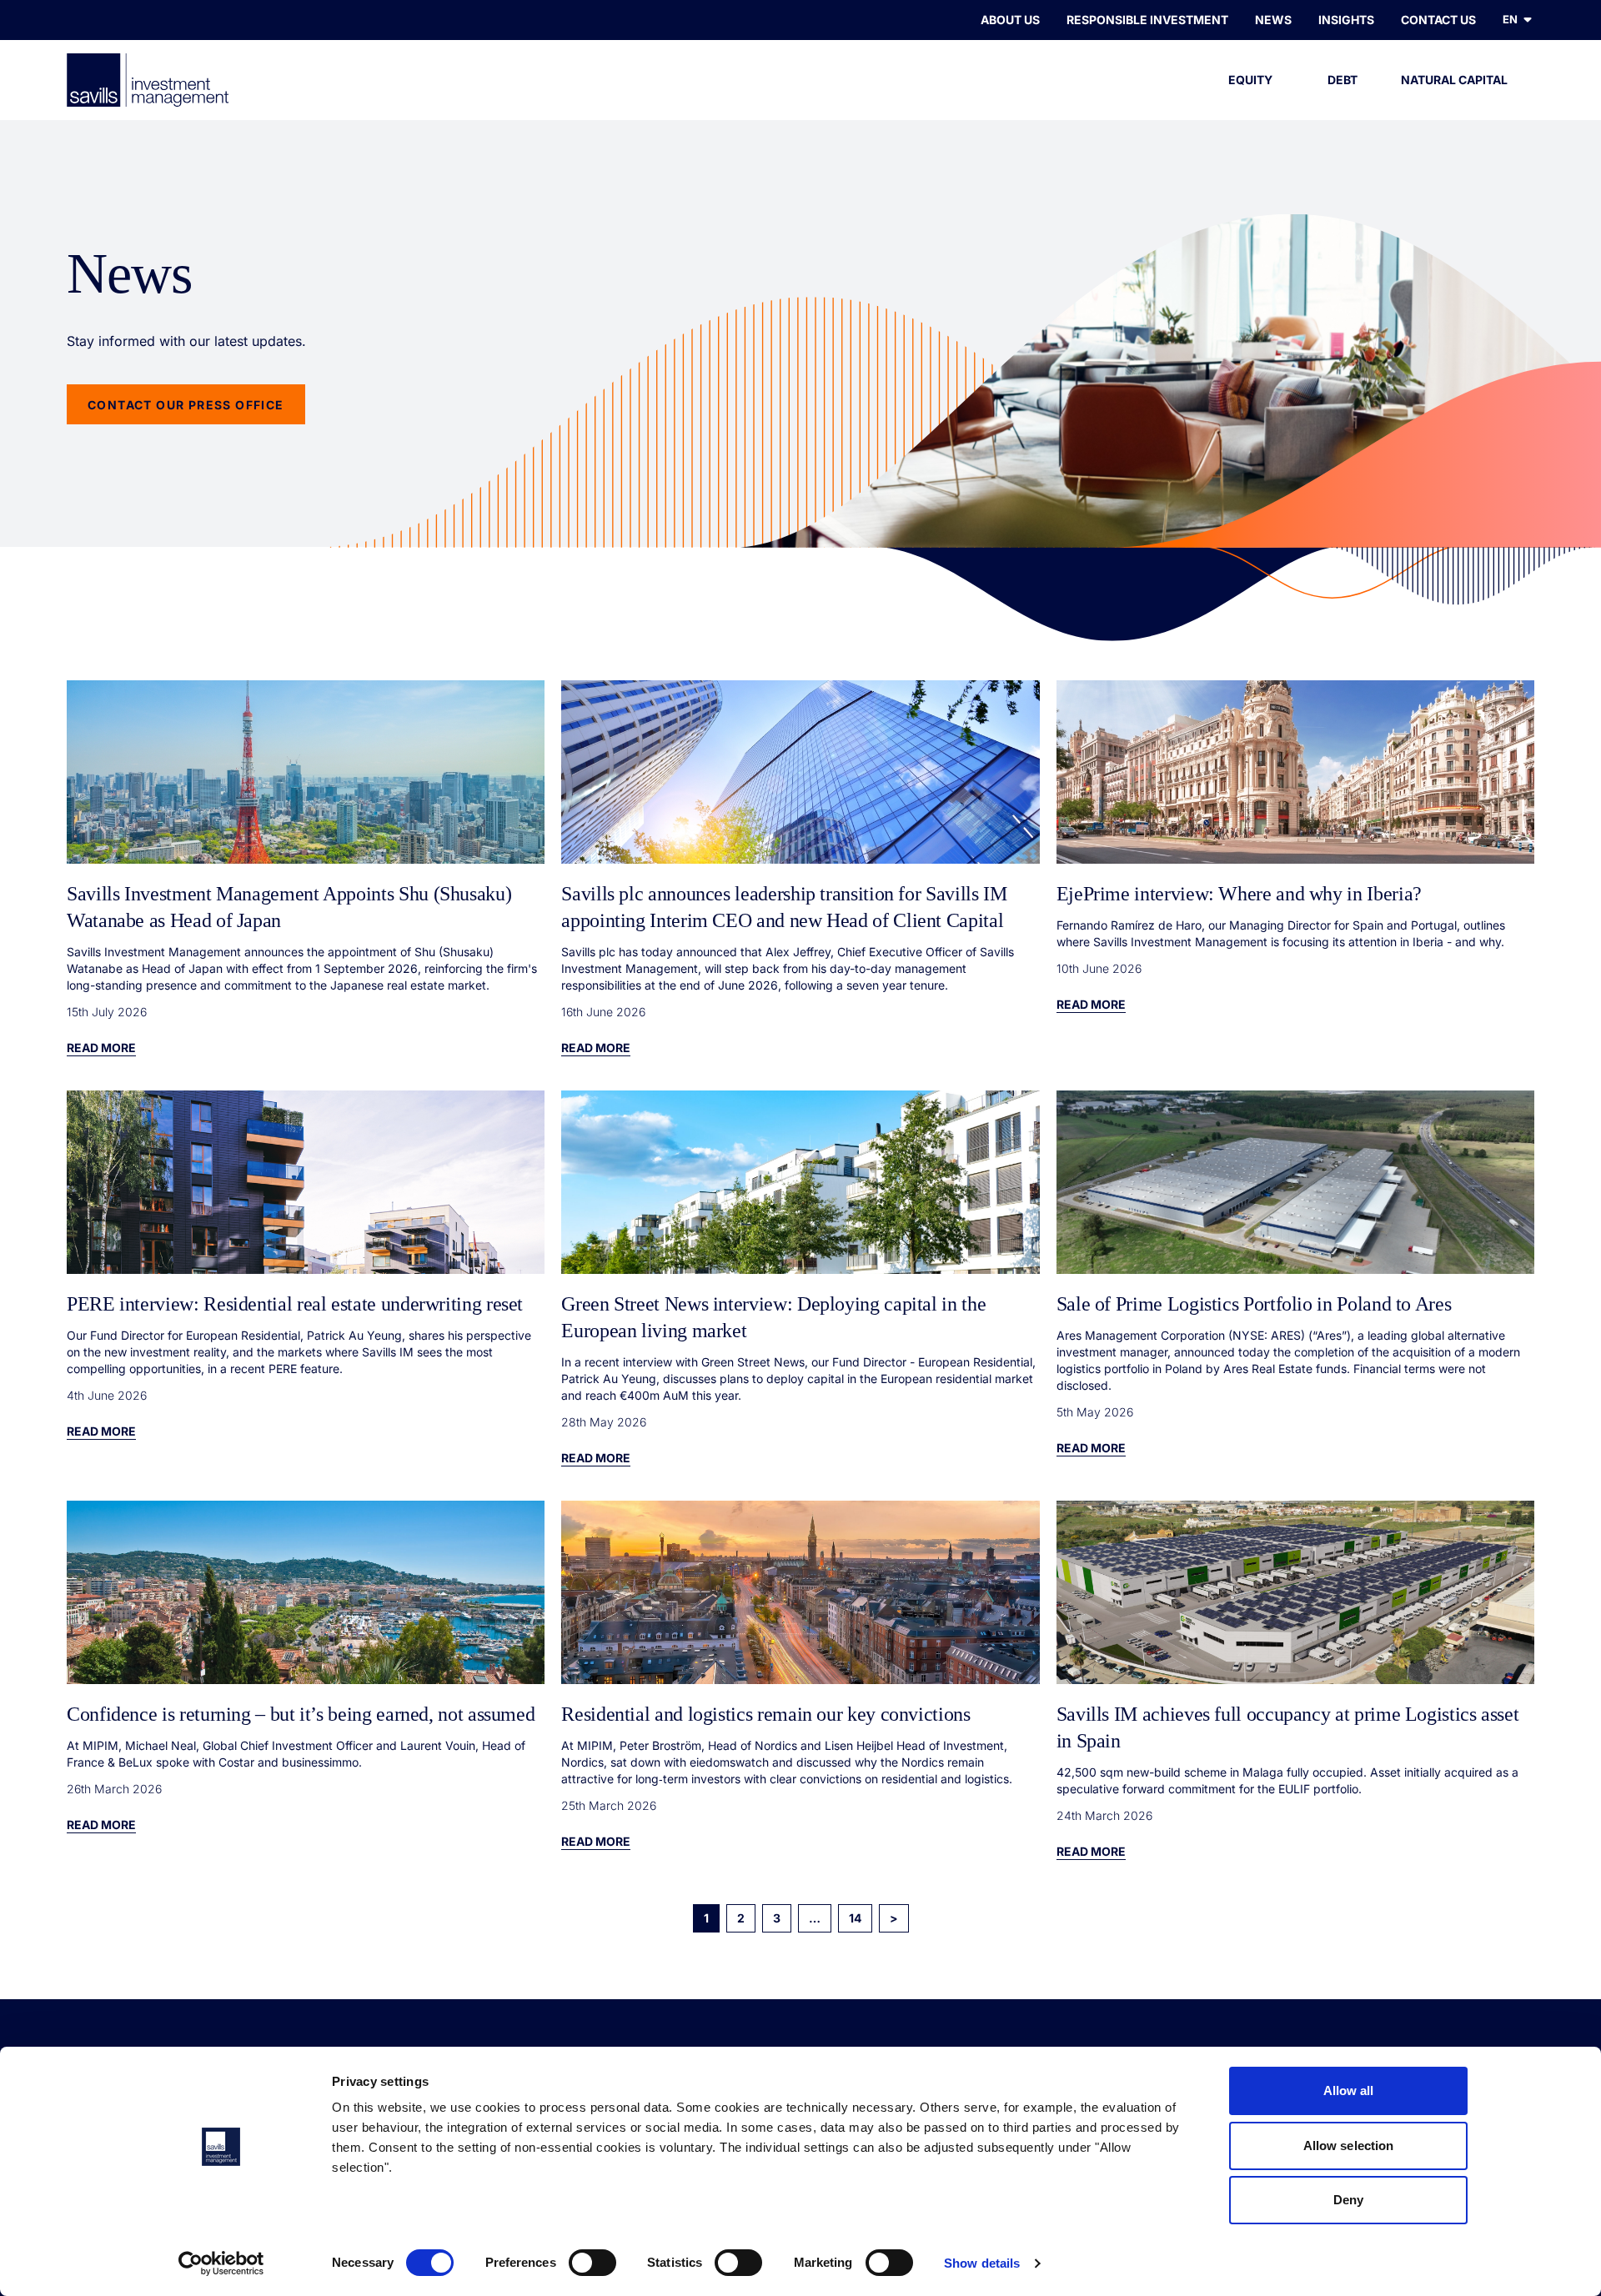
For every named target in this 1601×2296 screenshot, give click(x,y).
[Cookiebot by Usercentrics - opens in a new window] (221, 2263)
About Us (1010, 20)
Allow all (1349, 2090)
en (1510, 19)
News (1273, 20)
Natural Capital (1454, 80)
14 (855, 1918)
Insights (1346, 20)
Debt (1343, 80)
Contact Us (1438, 20)
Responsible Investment (1147, 20)
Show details (982, 2263)
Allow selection (1349, 2146)
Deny (1348, 2200)
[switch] (592, 2263)
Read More (101, 1048)
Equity (1250, 80)
